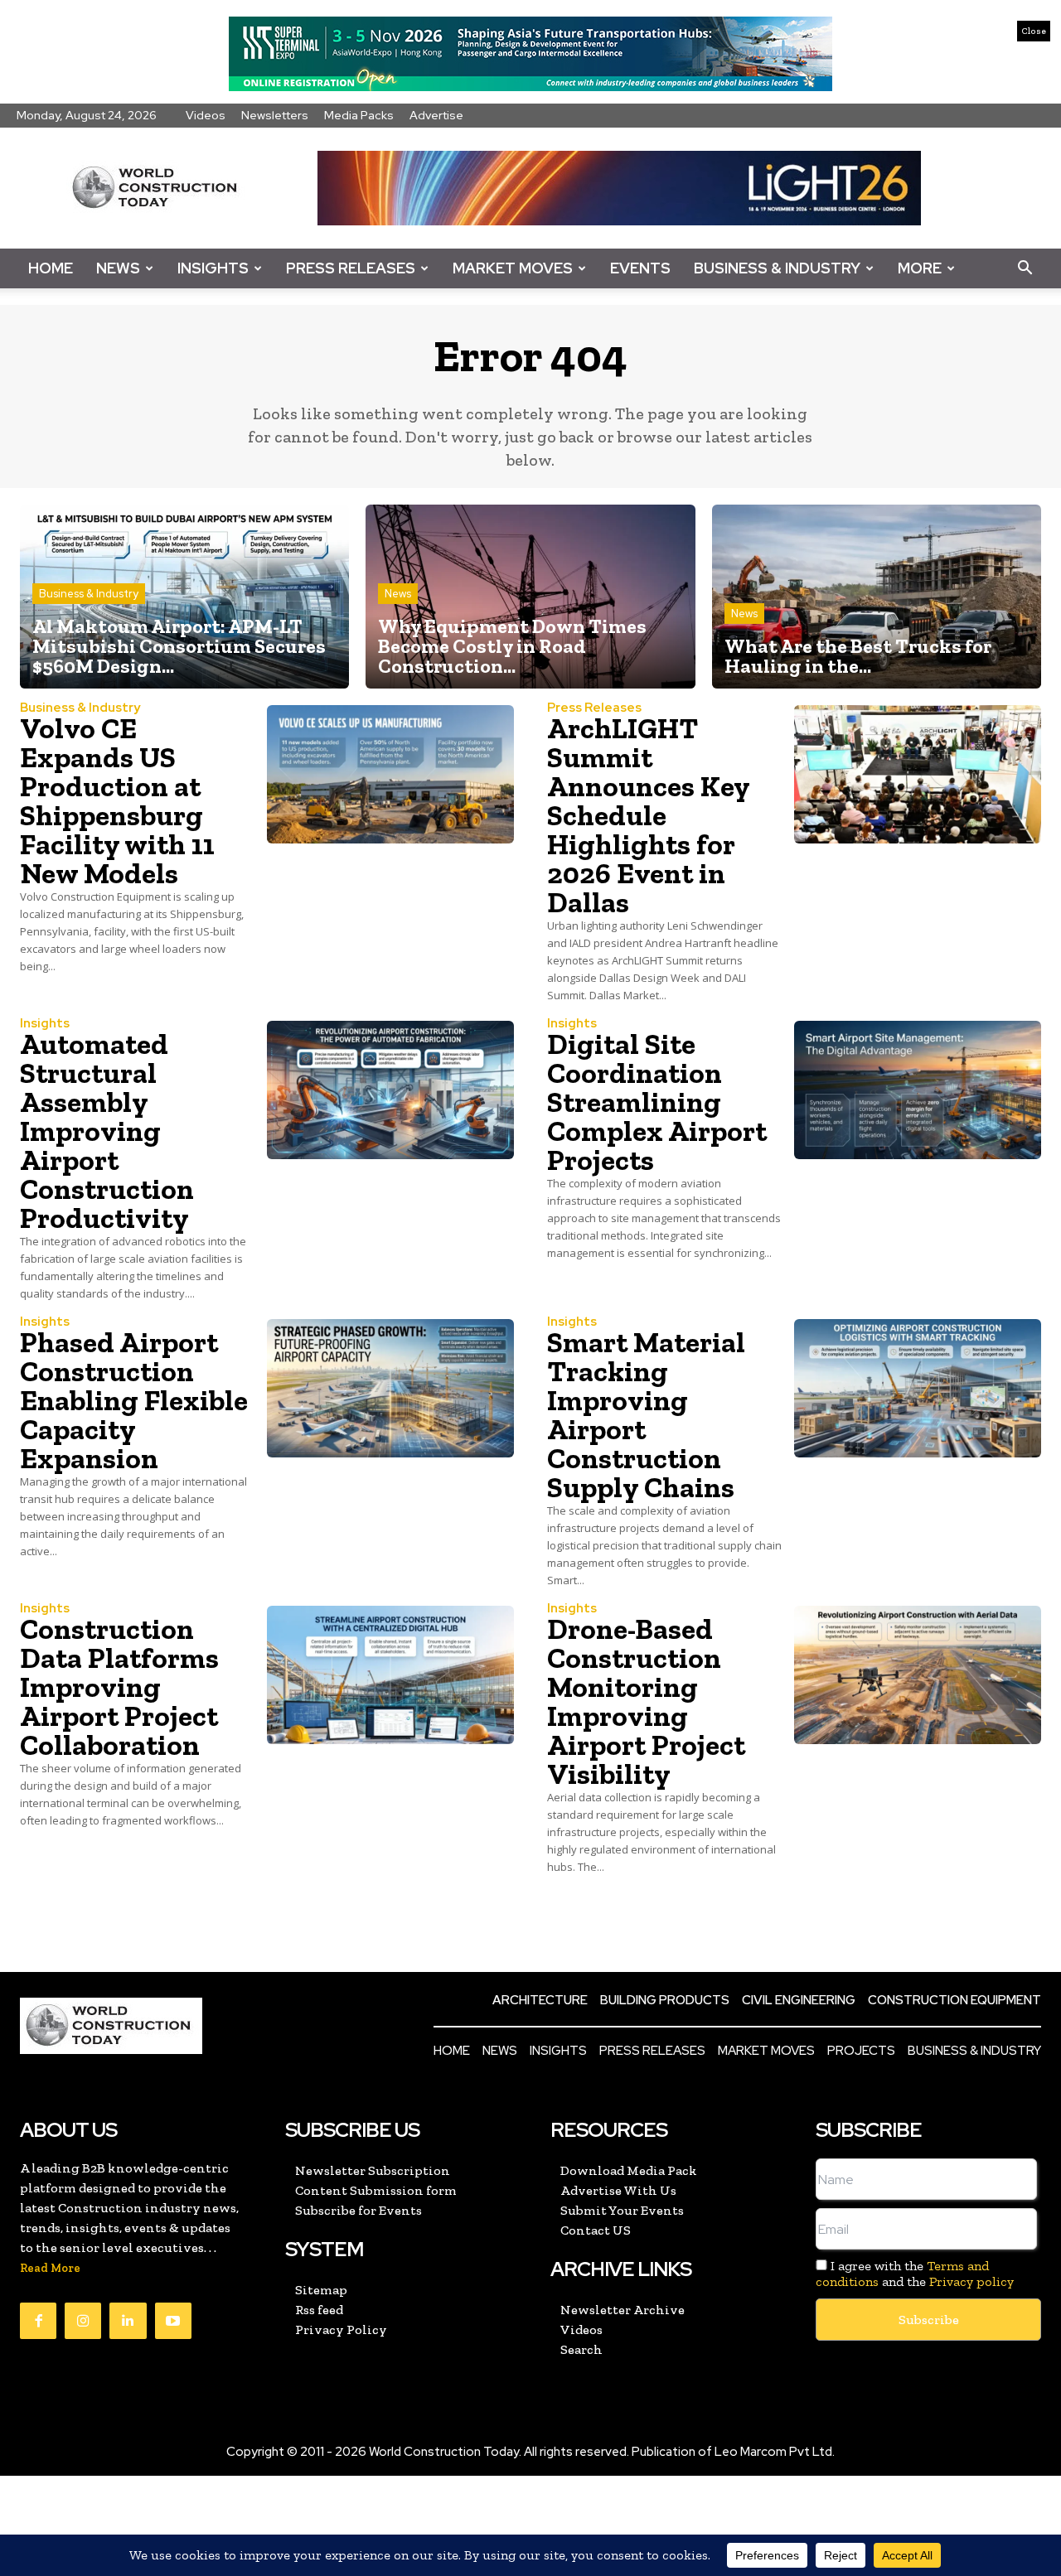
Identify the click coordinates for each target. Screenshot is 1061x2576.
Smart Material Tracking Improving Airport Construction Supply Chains (646, 1415)
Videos (206, 115)
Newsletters (275, 115)
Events (640, 268)
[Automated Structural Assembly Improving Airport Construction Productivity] (390, 1090)
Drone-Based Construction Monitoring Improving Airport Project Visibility (646, 1701)
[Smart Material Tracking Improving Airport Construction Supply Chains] (918, 1388)
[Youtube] (173, 2321)
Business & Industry (777, 268)
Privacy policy (971, 2281)
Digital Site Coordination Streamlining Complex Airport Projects (657, 1102)
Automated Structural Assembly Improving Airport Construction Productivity (107, 1131)
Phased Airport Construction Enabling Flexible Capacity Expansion (134, 1400)
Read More (50, 2268)
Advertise (436, 115)
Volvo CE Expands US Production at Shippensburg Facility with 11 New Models (117, 801)
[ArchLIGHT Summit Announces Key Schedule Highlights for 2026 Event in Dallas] (918, 774)
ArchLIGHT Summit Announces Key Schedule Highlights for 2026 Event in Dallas (649, 815)
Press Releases (351, 268)
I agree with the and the (915, 2274)
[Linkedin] (128, 2321)
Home (51, 268)
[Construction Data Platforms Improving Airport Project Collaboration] (390, 1675)
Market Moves (513, 268)
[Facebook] (38, 2321)
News (118, 268)
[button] (1025, 268)
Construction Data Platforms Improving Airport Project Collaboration (119, 1687)
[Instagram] (83, 2321)
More (920, 268)
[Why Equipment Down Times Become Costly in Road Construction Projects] (530, 597)
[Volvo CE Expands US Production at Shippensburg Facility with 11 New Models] (390, 774)
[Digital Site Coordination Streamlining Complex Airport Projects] (918, 1090)
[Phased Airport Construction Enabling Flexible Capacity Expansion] (390, 1388)
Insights (213, 268)
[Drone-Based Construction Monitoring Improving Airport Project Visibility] (918, 1675)
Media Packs (359, 115)
